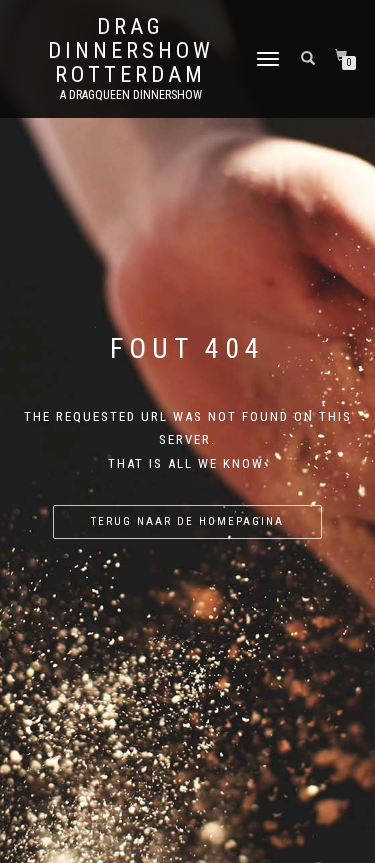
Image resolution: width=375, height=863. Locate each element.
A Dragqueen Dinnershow (131, 95)
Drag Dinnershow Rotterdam (131, 51)
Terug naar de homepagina (187, 521)
